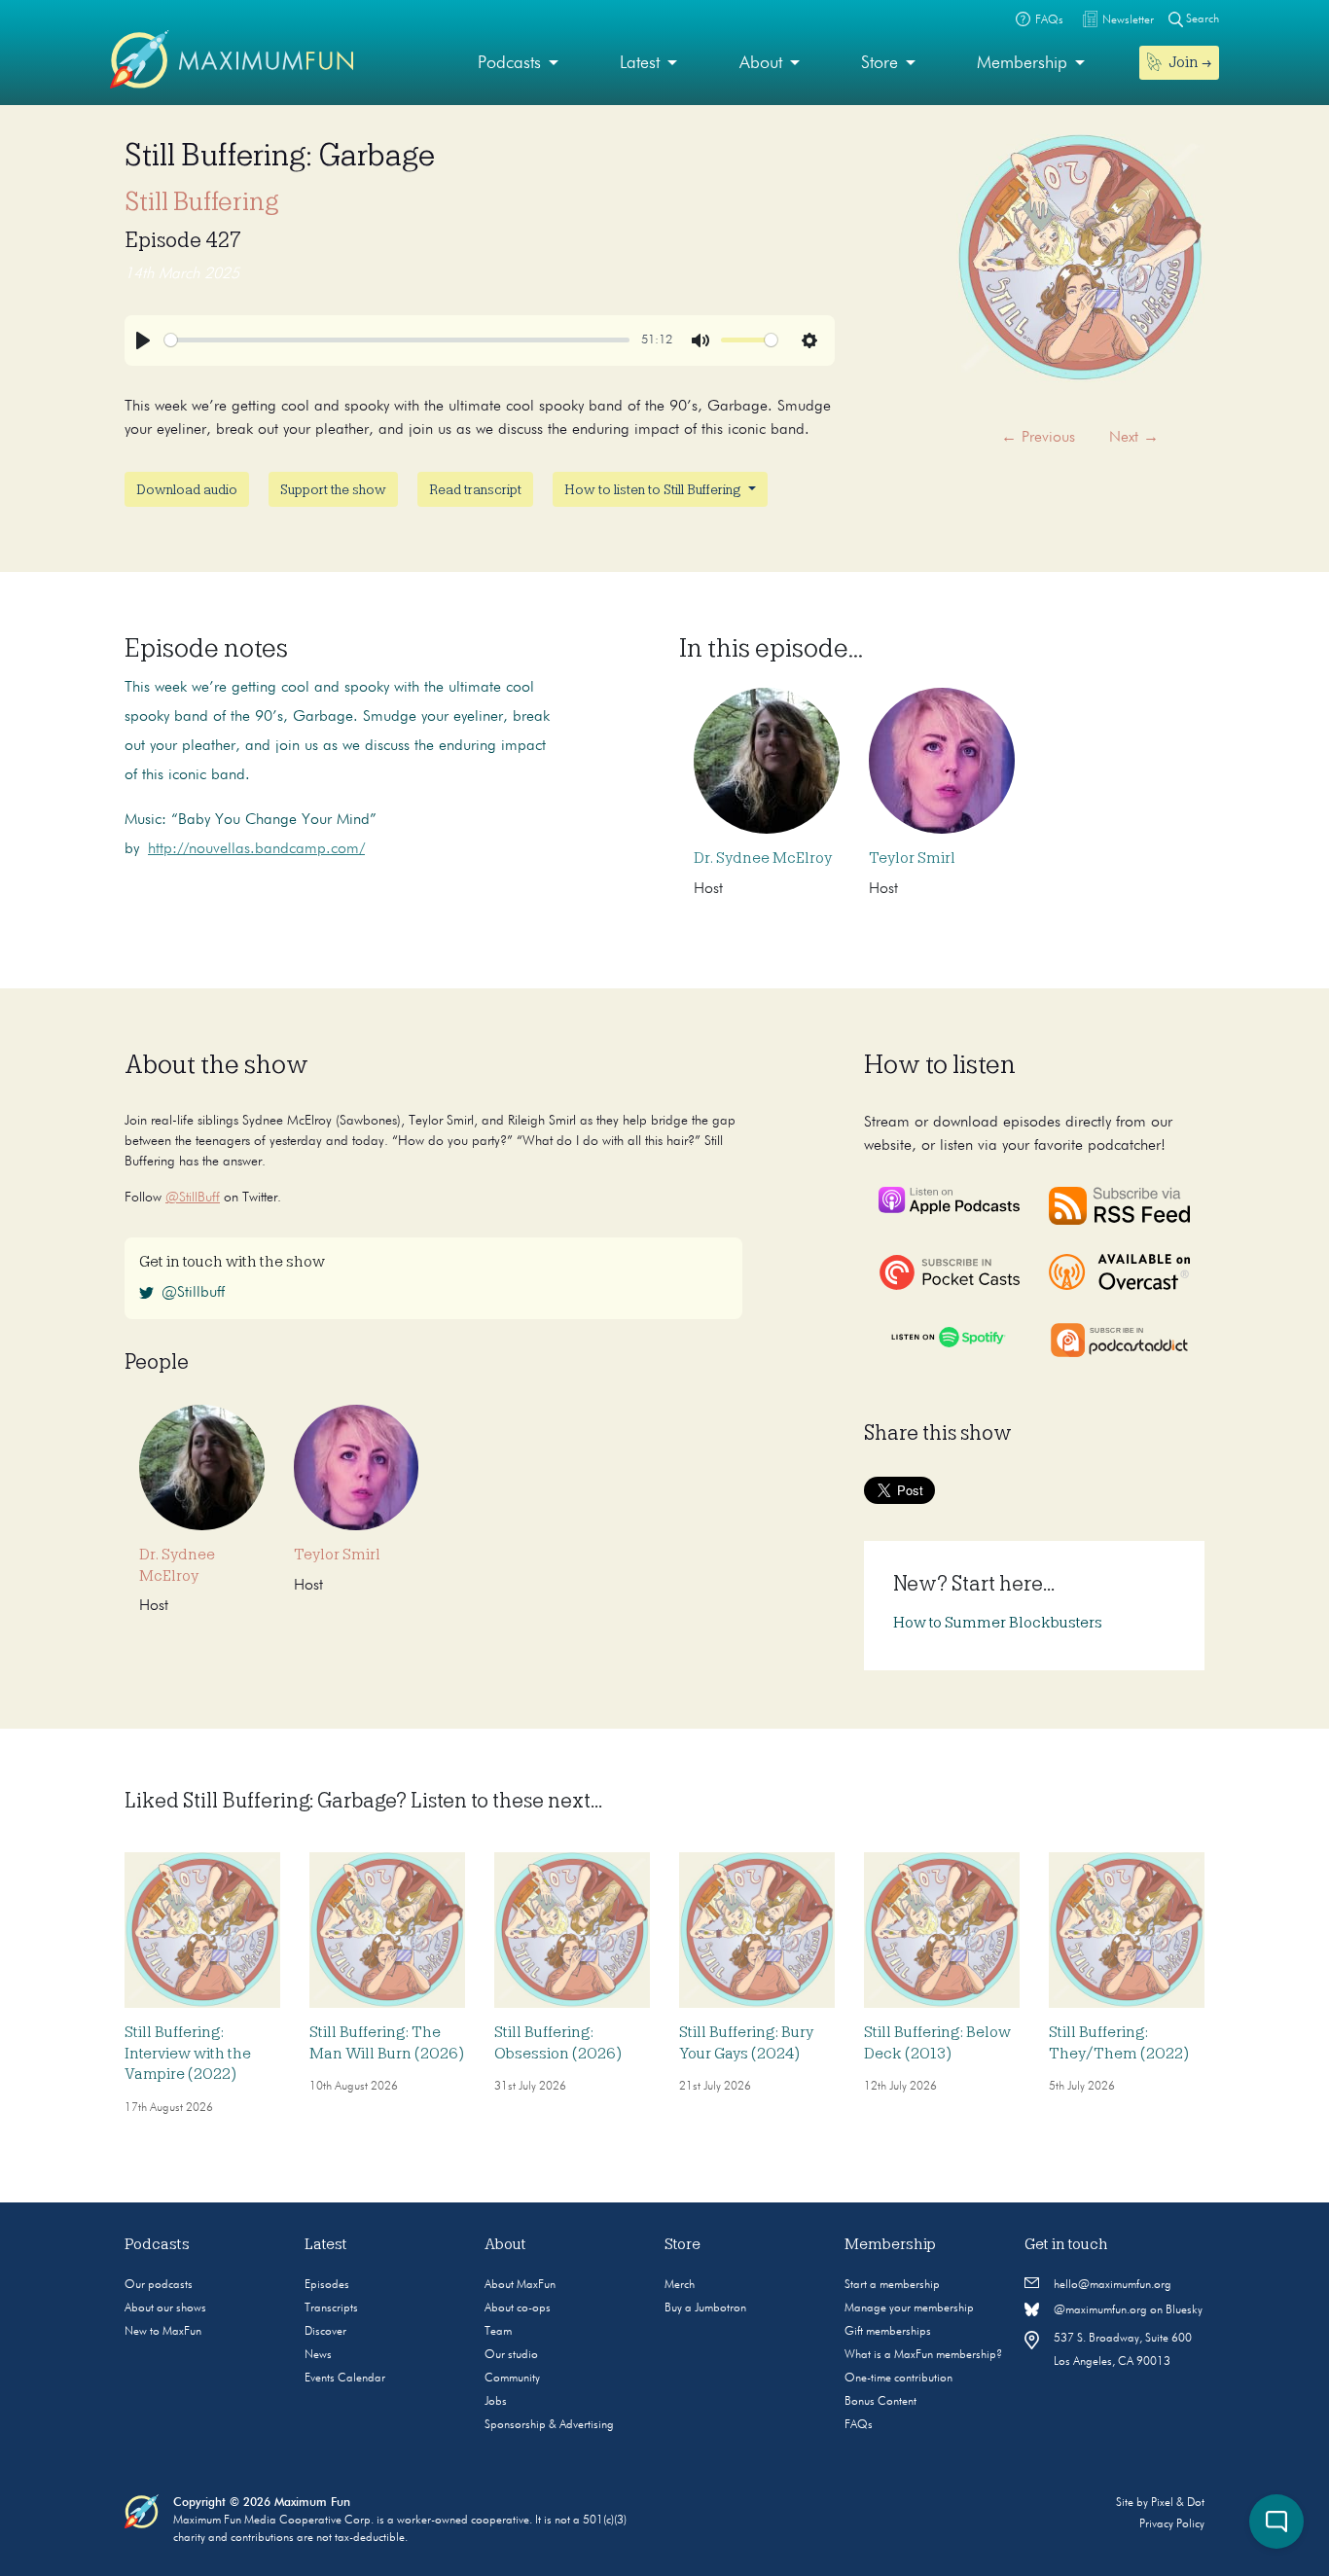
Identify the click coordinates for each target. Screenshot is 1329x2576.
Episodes (327, 2285)
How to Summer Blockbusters (998, 1623)
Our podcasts (159, 2285)
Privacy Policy (1172, 2524)
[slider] (397, 340)
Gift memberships (888, 2332)
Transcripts (331, 2308)
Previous (1038, 438)
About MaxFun (520, 2285)
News (318, 2355)
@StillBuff (193, 1198)
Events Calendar (345, 2379)
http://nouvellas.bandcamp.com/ (256, 849)
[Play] (143, 340)
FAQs (859, 2425)
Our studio (511, 2355)
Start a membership (892, 2285)
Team (498, 2332)
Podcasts (509, 63)
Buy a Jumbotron (705, 2308)
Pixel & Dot (1178, 2503)
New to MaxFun (163, 2332)
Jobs (496, 2402)
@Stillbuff (193, 1293)
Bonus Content (880, 2402)
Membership (1022, 63)
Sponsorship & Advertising (549, 2425)
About (761, 63)
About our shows (165, 2308)
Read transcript (475, 489)
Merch (680, 2285)
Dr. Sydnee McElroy (763, 858)
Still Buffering (202, 201)
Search (1201, 19)
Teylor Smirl (912, 858)
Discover (325, 2332)
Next (1134, 438)
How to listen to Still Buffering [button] (654, 489)
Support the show (333, 489)
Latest (640, 63)
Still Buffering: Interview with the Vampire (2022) (188, 2053)
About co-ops (518, 2308)
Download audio (187, 489)
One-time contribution (898, 2379)
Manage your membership (909, 2308)
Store (880, 63)
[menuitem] (518, 64)
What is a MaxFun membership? (923, 2355)
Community (512, 2379)
